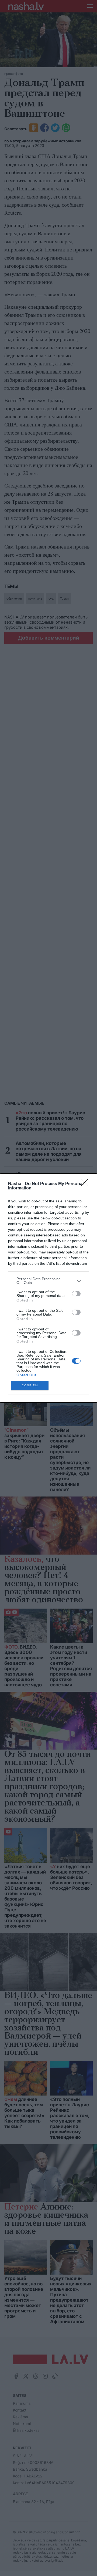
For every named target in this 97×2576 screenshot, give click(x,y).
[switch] (76, 1294)
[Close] (86, 1184)
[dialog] (48, 1288)
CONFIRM (30, 1385)
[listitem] (48, 1281)
